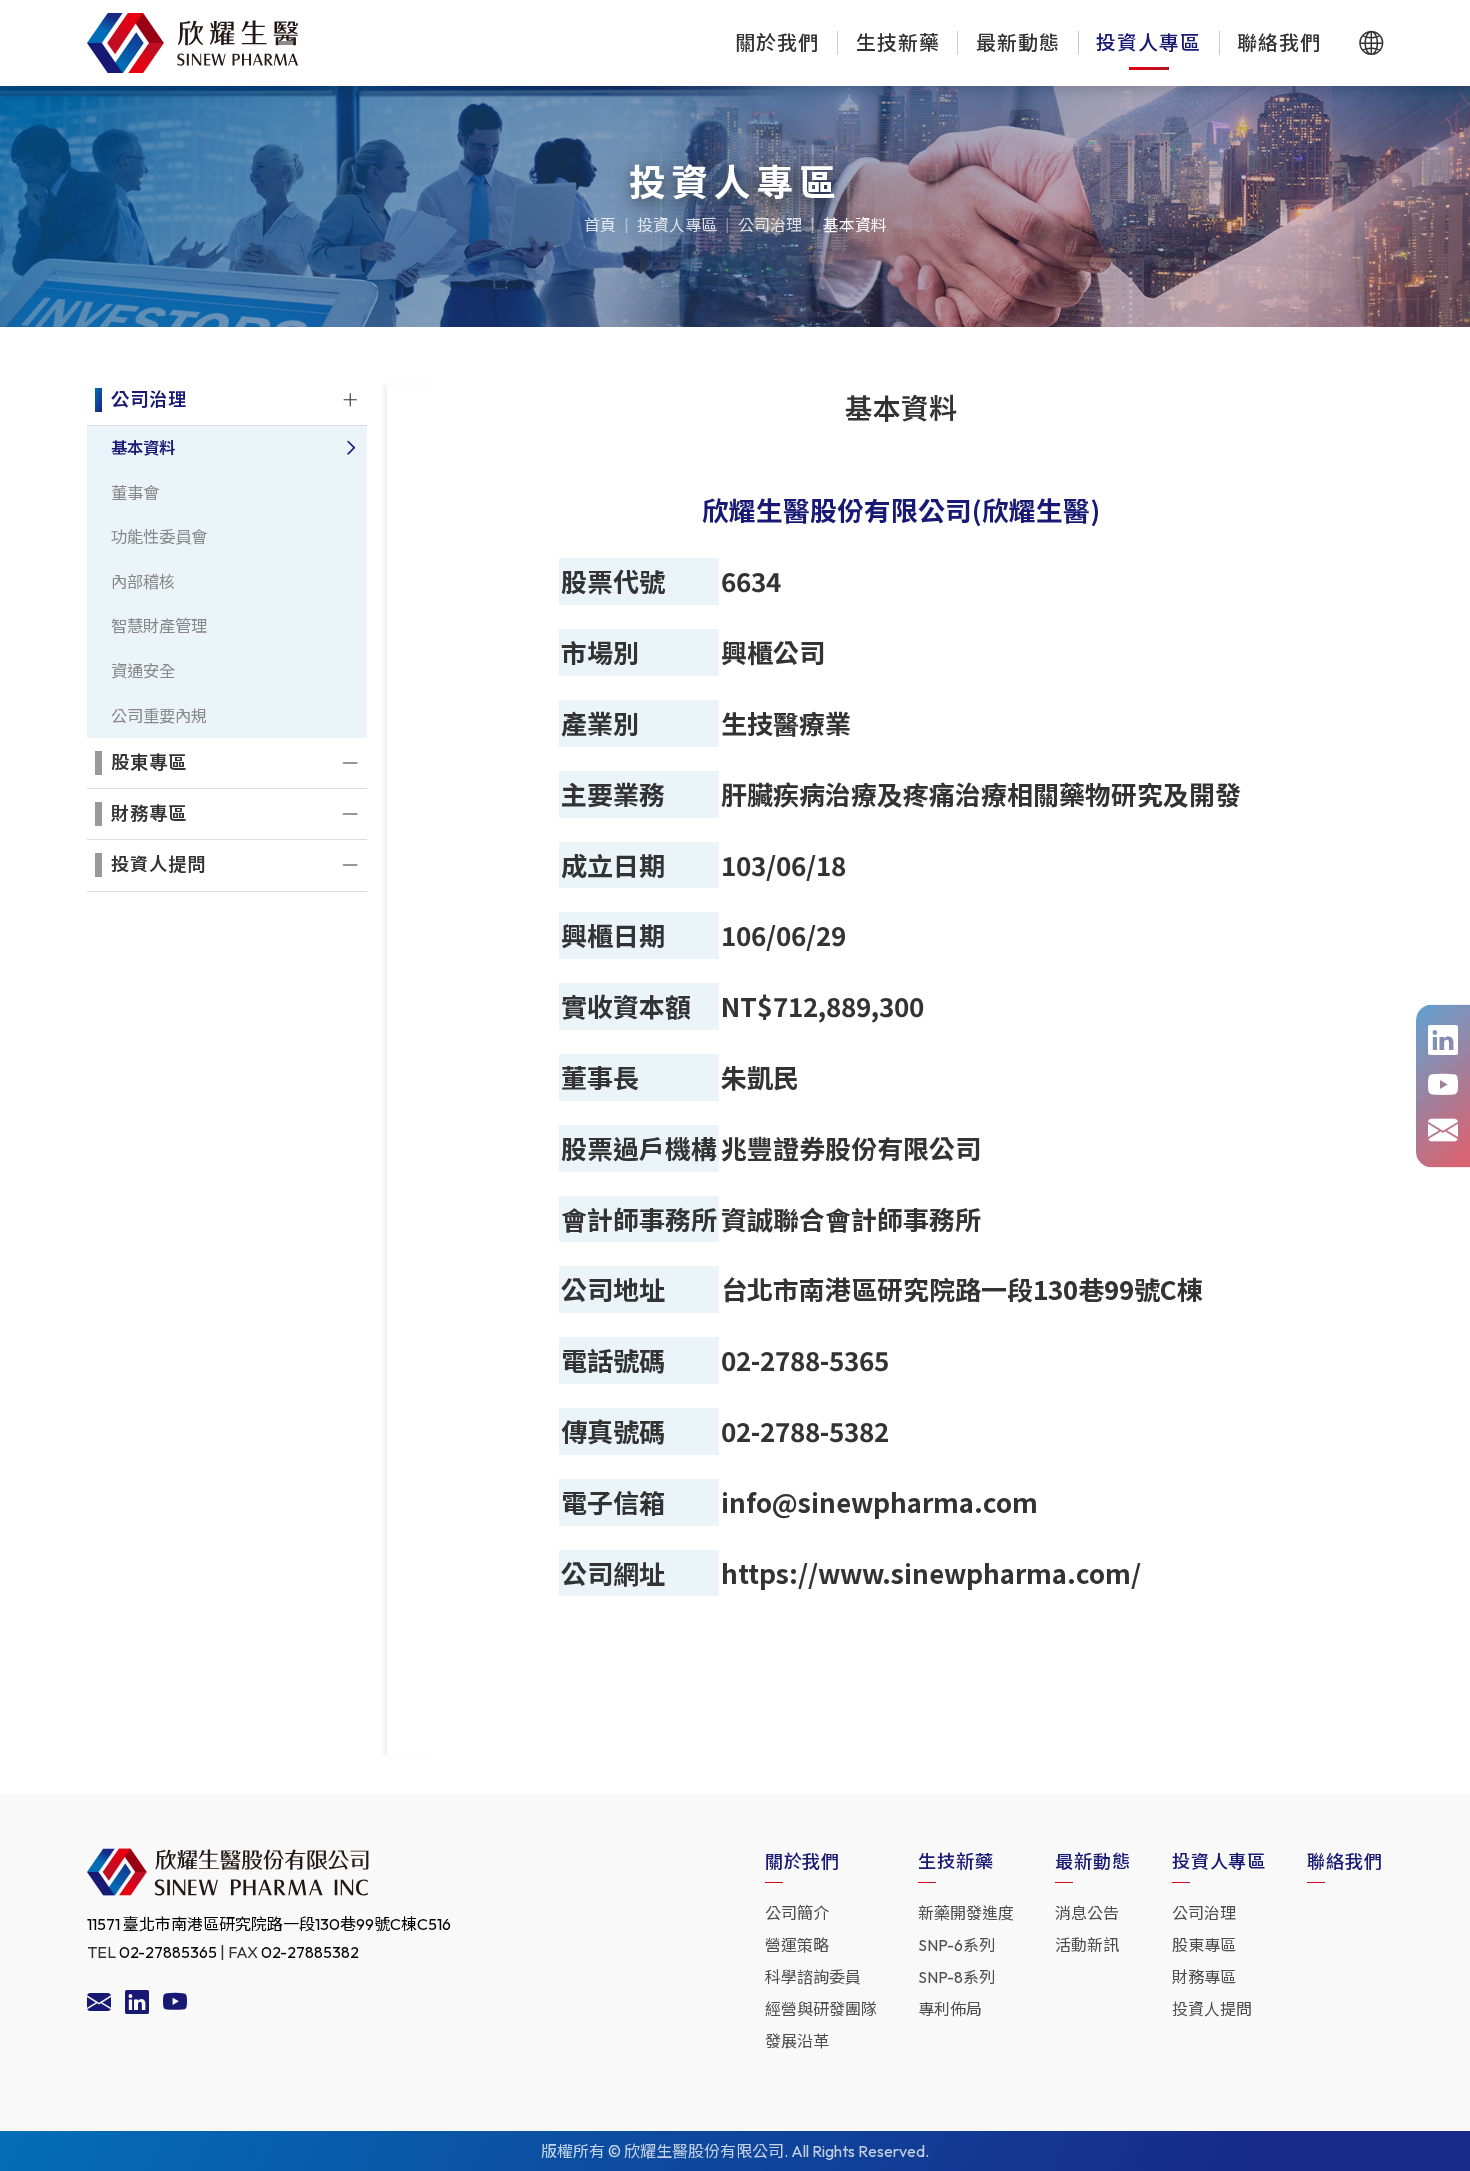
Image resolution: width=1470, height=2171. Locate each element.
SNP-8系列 (956, 1977)
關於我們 (777, 42)
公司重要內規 (159, 716)
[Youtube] (175, 2005)
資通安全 (143, 671)
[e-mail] (1443, 1130)
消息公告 (1087, 1913)
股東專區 (1204, 1945)
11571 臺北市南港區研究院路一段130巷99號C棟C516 (269, 1924)
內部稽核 (143, 582)
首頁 (600, 225)
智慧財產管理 (159, 626)
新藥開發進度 (966, 1913)
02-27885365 (168, 1952)
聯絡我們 (1279, 42)
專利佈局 (950, 2009)
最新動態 (1018, 42)
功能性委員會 (159, 537)
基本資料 (855, 225)
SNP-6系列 (956, 1945)
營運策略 (797, 1945)
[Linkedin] (137, 2005)
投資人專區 (1148, 42)
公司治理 (770, 225)
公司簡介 (797, 1913)
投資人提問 (1212, 2009)
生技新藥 (898, 42)
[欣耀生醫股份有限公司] (193, 43)
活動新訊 (1087, 1945)
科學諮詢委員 (813, 1977)
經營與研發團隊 (821, 2009)
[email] (99, 2005)
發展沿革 (797, 2041)
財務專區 (1204, 1977)
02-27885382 (310, 1952)
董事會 (135, 493)
